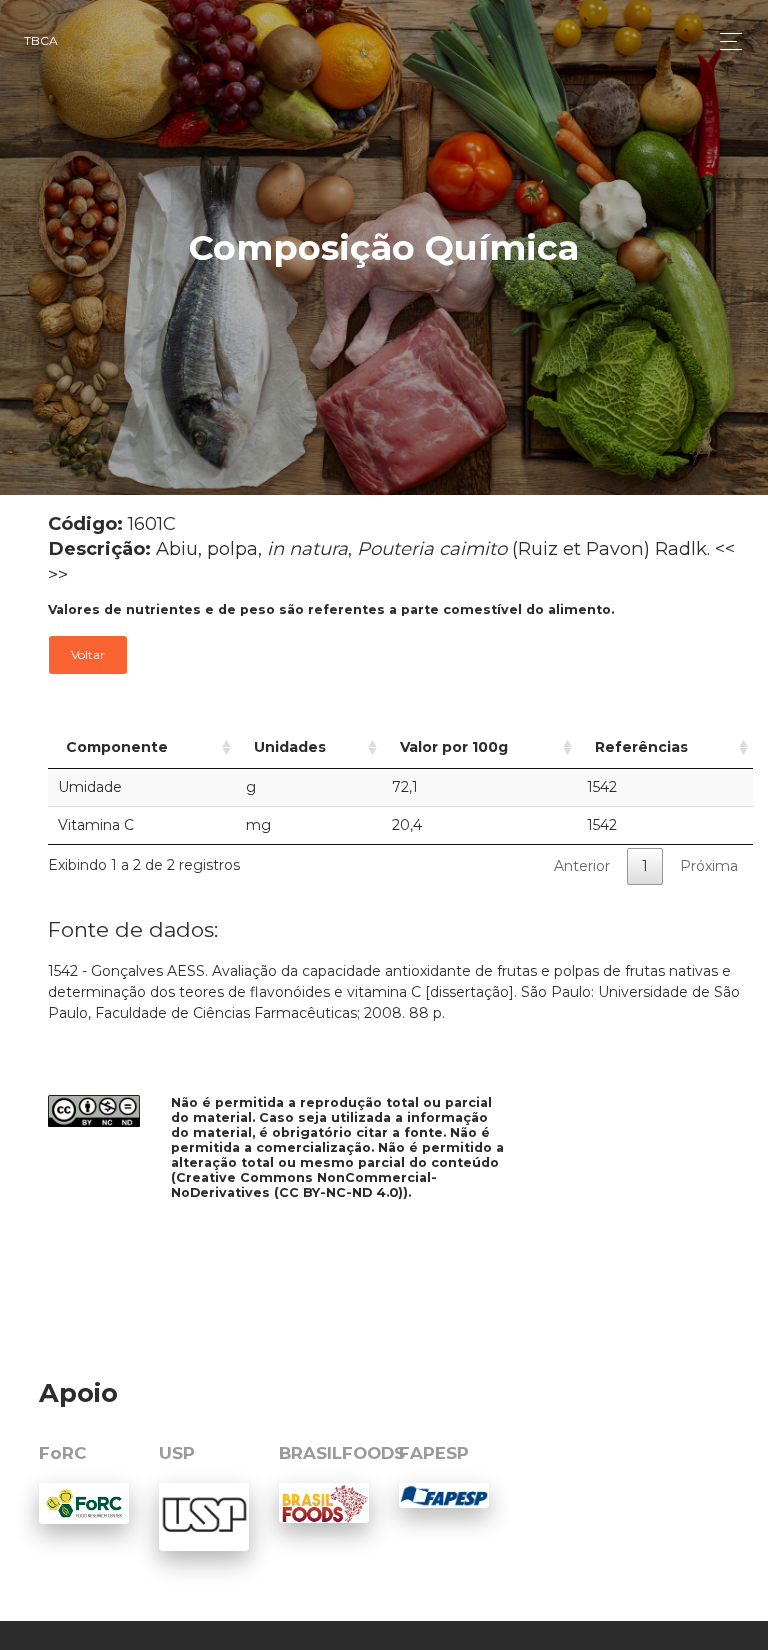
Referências (641, 747)
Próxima (709, 866)
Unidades (290, 747)
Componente (117, 747)
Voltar (88, 654)
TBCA (41, 40)
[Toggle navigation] (725, 41)
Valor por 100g (454, 747)
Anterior (582, 866)
